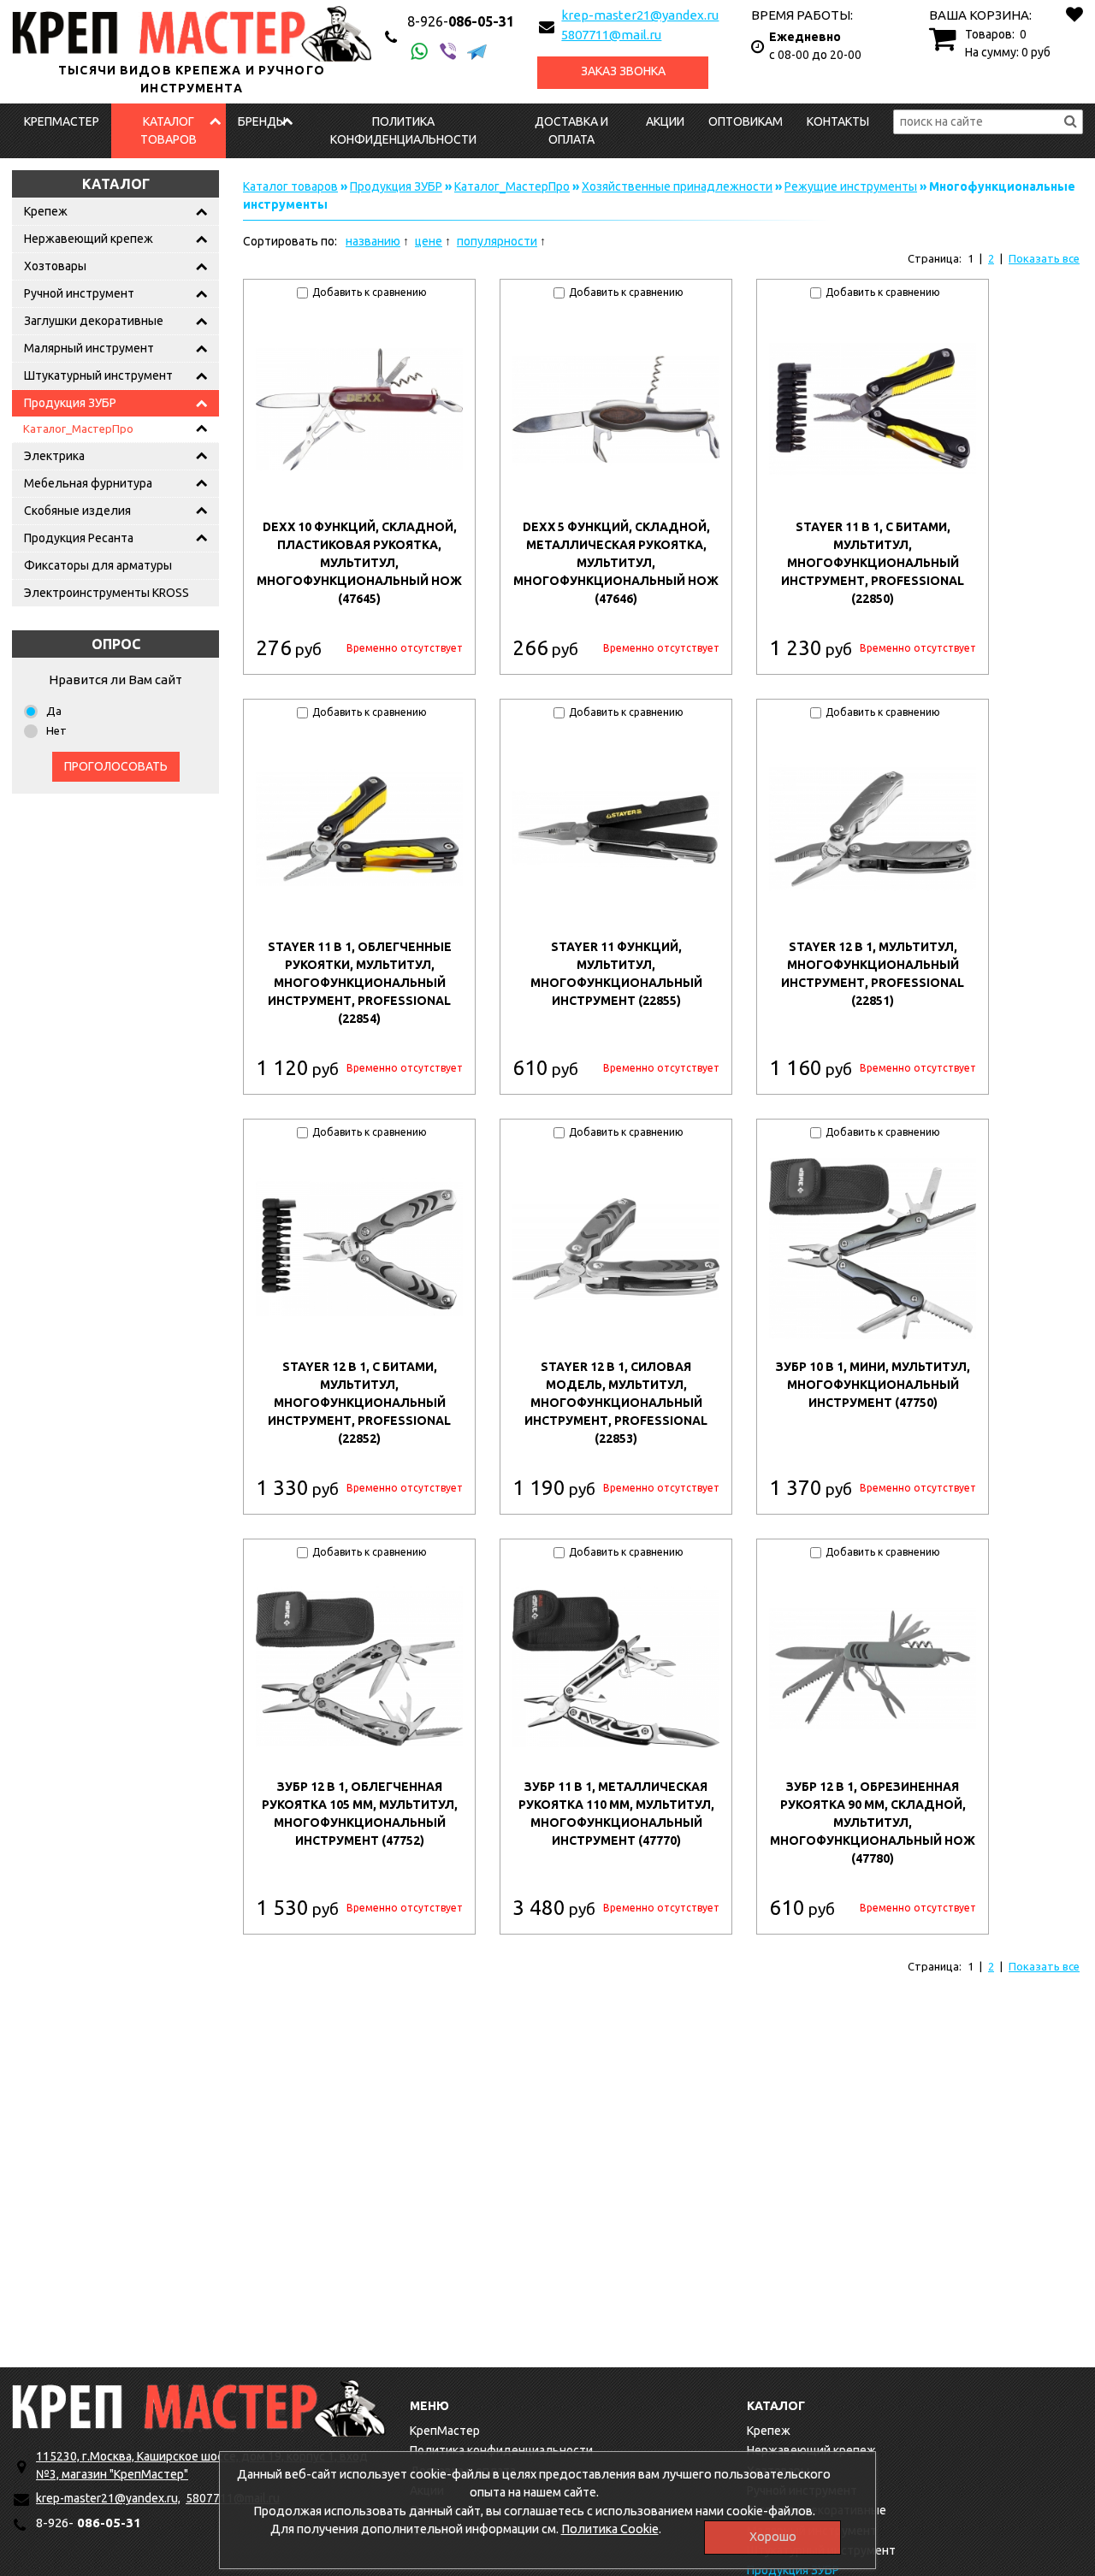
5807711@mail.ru (611, 35)
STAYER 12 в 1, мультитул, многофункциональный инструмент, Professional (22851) (873, 974)
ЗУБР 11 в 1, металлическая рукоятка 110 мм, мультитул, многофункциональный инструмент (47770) (616, 1814)
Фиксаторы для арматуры (98, 565)
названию (373, 241)
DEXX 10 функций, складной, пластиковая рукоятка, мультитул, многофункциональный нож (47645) (359, 563)
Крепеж (46, 211)
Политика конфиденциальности (403, 130)
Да (54, 711)
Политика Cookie (610, 2529)
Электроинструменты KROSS (107, 593)
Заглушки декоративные (94, 321)
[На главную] (199, 2408)
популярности (497, 241)
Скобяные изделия (77, 511)
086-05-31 (461, 21)
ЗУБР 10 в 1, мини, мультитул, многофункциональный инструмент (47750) (873, 1385)
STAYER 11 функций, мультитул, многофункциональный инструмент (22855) (616, 974)
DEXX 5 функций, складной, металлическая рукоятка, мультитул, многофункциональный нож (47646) (616, 563)
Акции (665, 121)
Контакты (838, 121)
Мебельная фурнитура (88, 483)
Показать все (1044, 258)
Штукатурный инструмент (98, 375)
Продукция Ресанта (79, 538)
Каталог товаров (169, 130)
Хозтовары (55, 266)
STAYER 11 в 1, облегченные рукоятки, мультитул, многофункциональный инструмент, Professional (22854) (360, 983)
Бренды (262, 121)
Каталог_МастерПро (78, 428)
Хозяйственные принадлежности (677, 186)
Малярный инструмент (89, 348)
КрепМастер (62, 121)
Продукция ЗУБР (70, 403)
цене (429, 241)
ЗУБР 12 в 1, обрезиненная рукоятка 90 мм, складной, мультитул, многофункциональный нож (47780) (873, 1823)
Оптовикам (746, 121)
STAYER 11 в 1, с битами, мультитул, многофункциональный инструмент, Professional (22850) (873, 563)
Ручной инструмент (79, 293)
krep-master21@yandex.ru (640, 15)
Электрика (54, 456)
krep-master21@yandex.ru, (108, 2498)
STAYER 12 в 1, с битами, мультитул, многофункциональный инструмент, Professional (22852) (359, 1403)
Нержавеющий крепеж (89, 239)
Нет (56, 730)
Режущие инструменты (851, 186)
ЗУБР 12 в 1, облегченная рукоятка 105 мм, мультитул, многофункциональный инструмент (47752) (360, 1814)
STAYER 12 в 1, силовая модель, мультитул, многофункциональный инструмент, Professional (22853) (616, 1403)
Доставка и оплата (571, 130)
